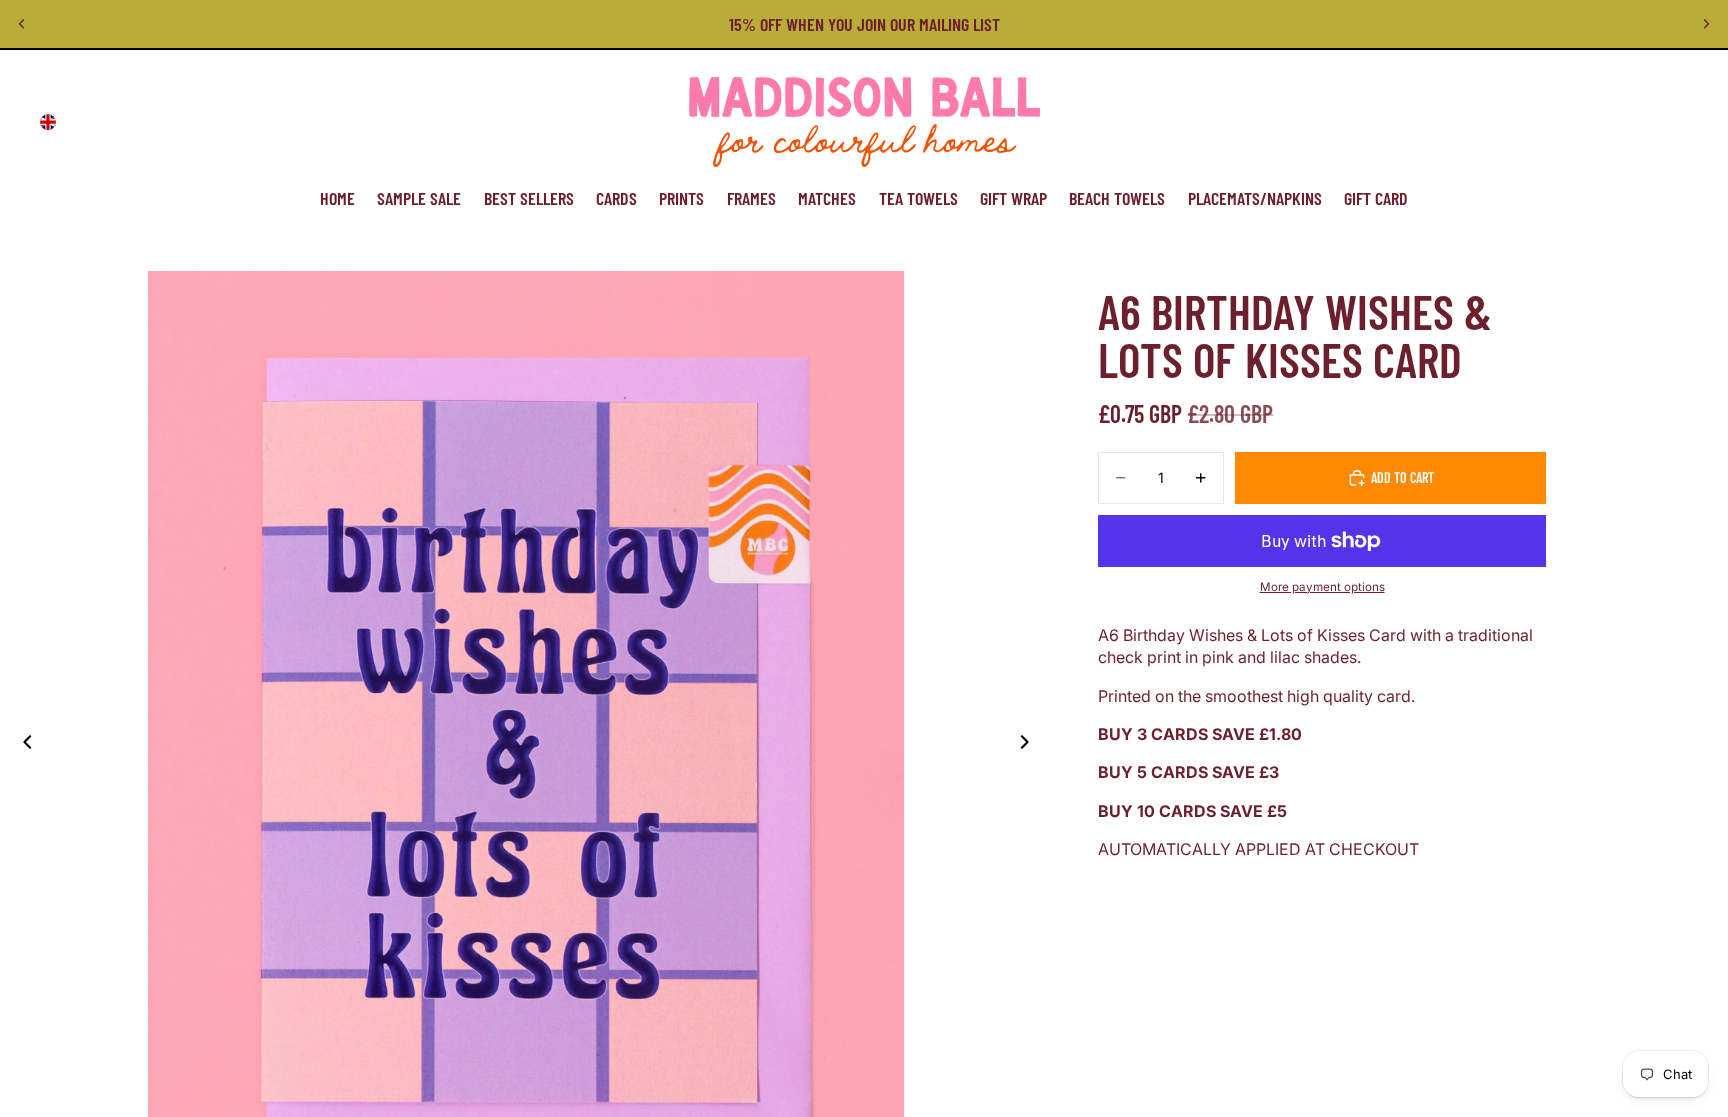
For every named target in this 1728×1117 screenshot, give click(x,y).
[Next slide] (1706, 24)
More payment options (1322, 587)
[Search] (1580, 122)
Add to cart (1402, 477)
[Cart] (1666, 122)
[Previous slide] (22, 24)
